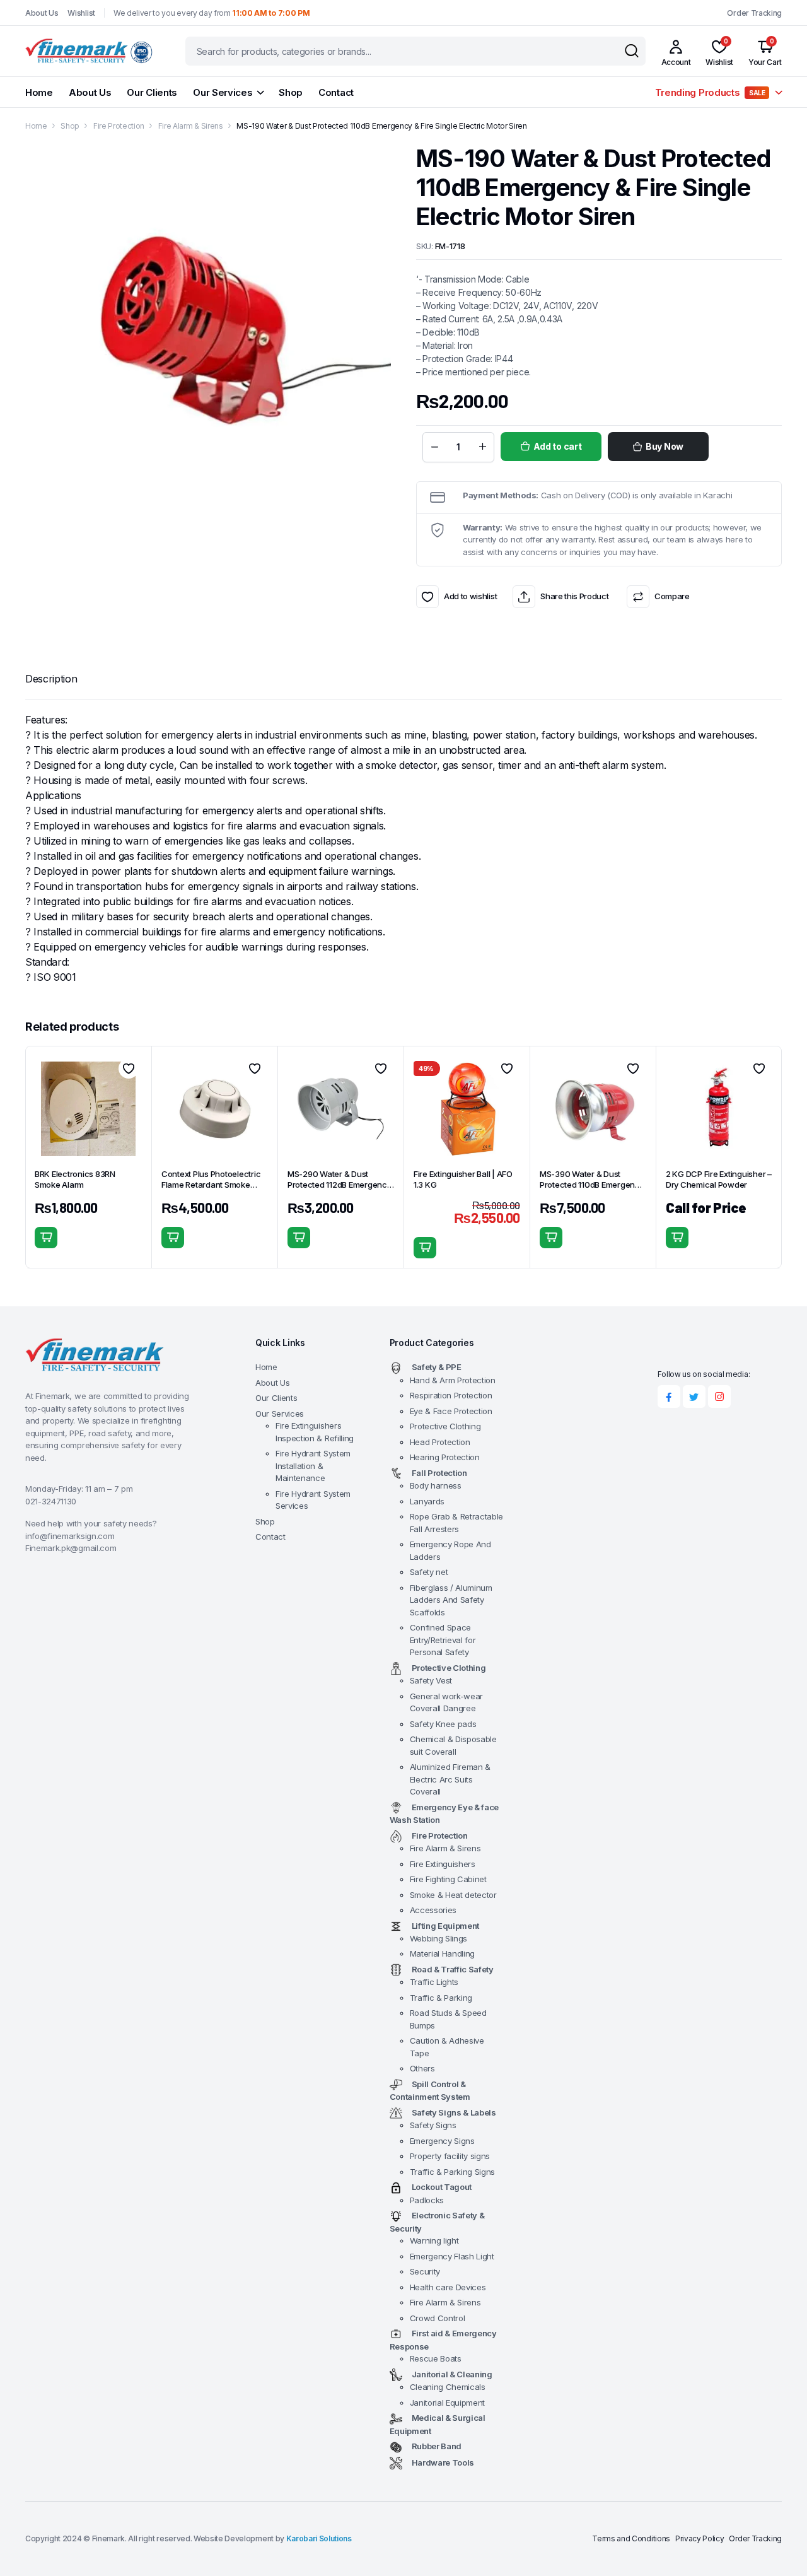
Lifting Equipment (446, 1926)
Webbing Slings (439, 1938)
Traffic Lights (434, 1982)
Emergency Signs (442, 2141)
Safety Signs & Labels (454, 2112)
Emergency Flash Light (452, 2256)
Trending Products (710, 92)
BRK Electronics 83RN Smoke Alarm (75, 1179)
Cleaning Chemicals (448, 2387)
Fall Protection (439, 1473)
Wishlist (81, 13)
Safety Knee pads (443, 1724)
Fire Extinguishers (443, 1864)
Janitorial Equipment (448, 2403)
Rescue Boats (436, 2358)
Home (39, 92)
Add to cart (558, 446)
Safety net (429, 1572)
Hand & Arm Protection (453, 1380)
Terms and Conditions (631, 2538)
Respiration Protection (451, 1395)
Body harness (436, 1485)
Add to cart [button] (46, 1238)
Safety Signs (433, 2125)
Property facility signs (450, 2156)
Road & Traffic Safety (453, 1969)
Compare (672, 596)
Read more (677, 1238)
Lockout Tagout (442, 2187)
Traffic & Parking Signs (453, 2172)
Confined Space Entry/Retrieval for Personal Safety (443, 1640)
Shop (291, 92)
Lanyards (427, 1501)
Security (425, 2271)
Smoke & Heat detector (453, 1895)
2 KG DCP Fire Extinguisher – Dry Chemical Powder (719, 1179)
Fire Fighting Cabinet (448, 1879)
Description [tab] (51, 679)
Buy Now (665, 446)
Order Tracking (754, 13)
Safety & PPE (437, 1367)
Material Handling (443, 1953)
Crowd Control (438, 2318)
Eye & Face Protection (451, 1411)
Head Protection (440, 1442)
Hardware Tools (443, 2462)
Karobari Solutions (319, 2538)
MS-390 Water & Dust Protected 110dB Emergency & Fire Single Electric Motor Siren (592, 1190)
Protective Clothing (445, 1426)
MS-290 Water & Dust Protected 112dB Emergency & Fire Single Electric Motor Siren (340, 1190)
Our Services (223, 92)
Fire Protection (119, 126)
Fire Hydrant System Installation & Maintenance (313, 1466)
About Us (42, 13)
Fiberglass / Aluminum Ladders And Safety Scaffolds (451, 1600)
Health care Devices (448, 2287)
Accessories (433, 1910)
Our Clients (152, 92)
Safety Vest (431, 1680)
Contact (336, 92)
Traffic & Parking (441, 1998)
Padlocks (427, 2200)
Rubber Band (437, 2446)
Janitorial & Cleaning (452, 2374)
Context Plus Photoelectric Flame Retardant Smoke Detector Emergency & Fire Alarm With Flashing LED (212, 1190)
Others (422, 2068)
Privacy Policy (700, 2538)
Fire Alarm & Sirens (191, 126)
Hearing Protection (445, 1457)
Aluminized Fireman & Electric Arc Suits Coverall (450, 1779)
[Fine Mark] (93, 51)
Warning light (434, 2240)
